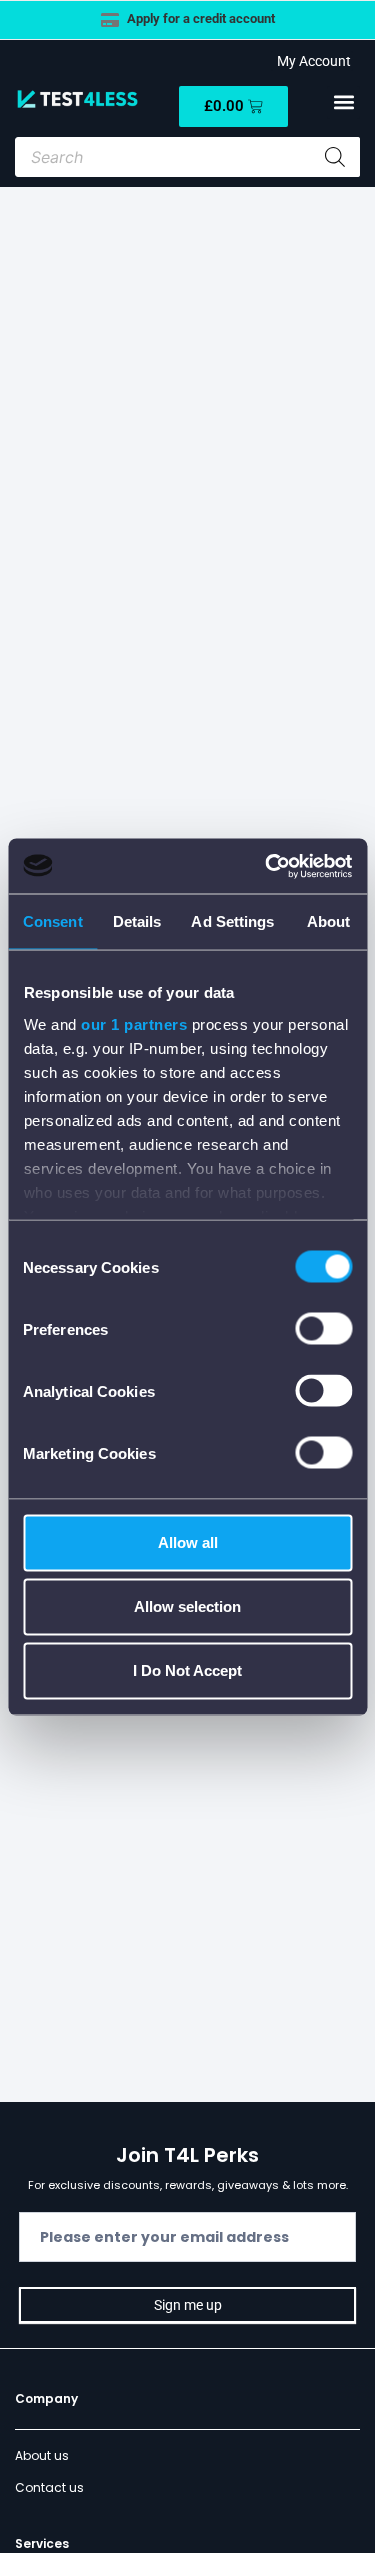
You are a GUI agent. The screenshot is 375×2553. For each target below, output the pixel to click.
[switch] (323, 1329)
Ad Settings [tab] (232, 921)
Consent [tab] (53, 921)
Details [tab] (137, 921)
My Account (311, 61)
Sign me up (188, 2305)
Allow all (188, 1542)
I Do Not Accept (187, 1670)
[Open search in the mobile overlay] (187, 157)
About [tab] (329, 921)
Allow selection (187, 1606)
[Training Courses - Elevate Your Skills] (289, 20)
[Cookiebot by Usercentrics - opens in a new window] (267, 866)
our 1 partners (134, 1023)
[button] (343, 102)
